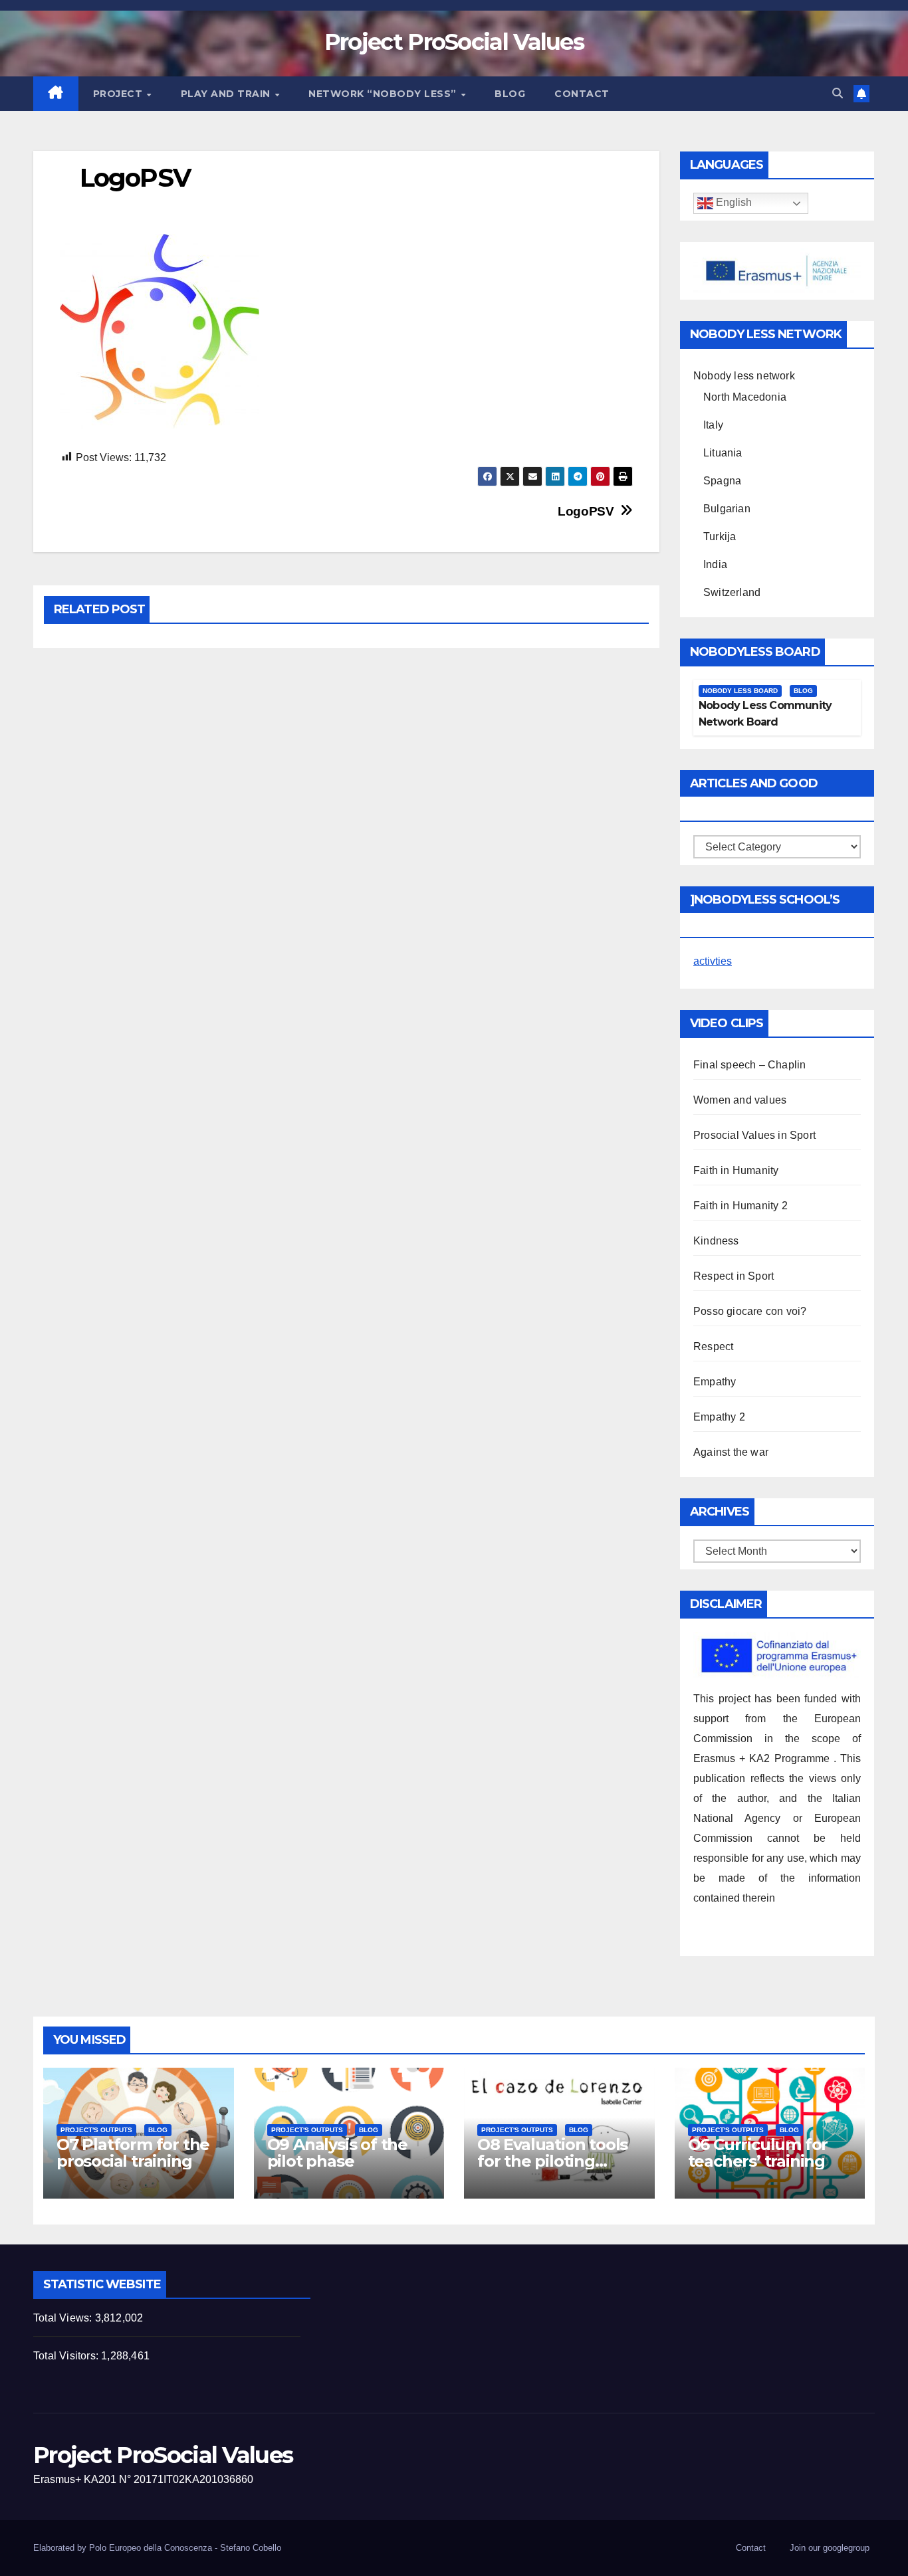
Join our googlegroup (830, 2548)
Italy (713, 425)
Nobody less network (744, 376)
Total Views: (64, 2318)
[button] (838, 93)
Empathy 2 (719, 1417)
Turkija (720, 537)
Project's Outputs (96, 2130)
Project (119, 94)
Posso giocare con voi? (750, 1311)
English (733, 203)
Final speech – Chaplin (749, 1065)
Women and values (740, 1100)
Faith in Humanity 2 (740, 1206)
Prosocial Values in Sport (754, 1135)
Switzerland (732, 592)
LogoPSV (586, 511)
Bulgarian (727, 509)
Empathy (715, 1382)
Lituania (723, 453)
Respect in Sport (734, 1276)
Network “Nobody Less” (384, 94)
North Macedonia (745, 397)
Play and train (227, 94)
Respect (713, 1346)
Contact (582, 94)
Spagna (722, 481)
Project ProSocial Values (454, 42)
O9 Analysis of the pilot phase (337, 2153)
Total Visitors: (67, 2356)
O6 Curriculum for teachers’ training (758, 2153)
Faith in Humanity (736, 1170)
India (715, 564)
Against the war (731, 1452)
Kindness (716, 1241)
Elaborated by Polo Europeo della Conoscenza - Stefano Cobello (157, 2548)
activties (713, 961)
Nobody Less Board (740, 691)
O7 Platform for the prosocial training (133, 2153)
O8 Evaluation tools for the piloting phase (552, 2161)
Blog (510, 94)
